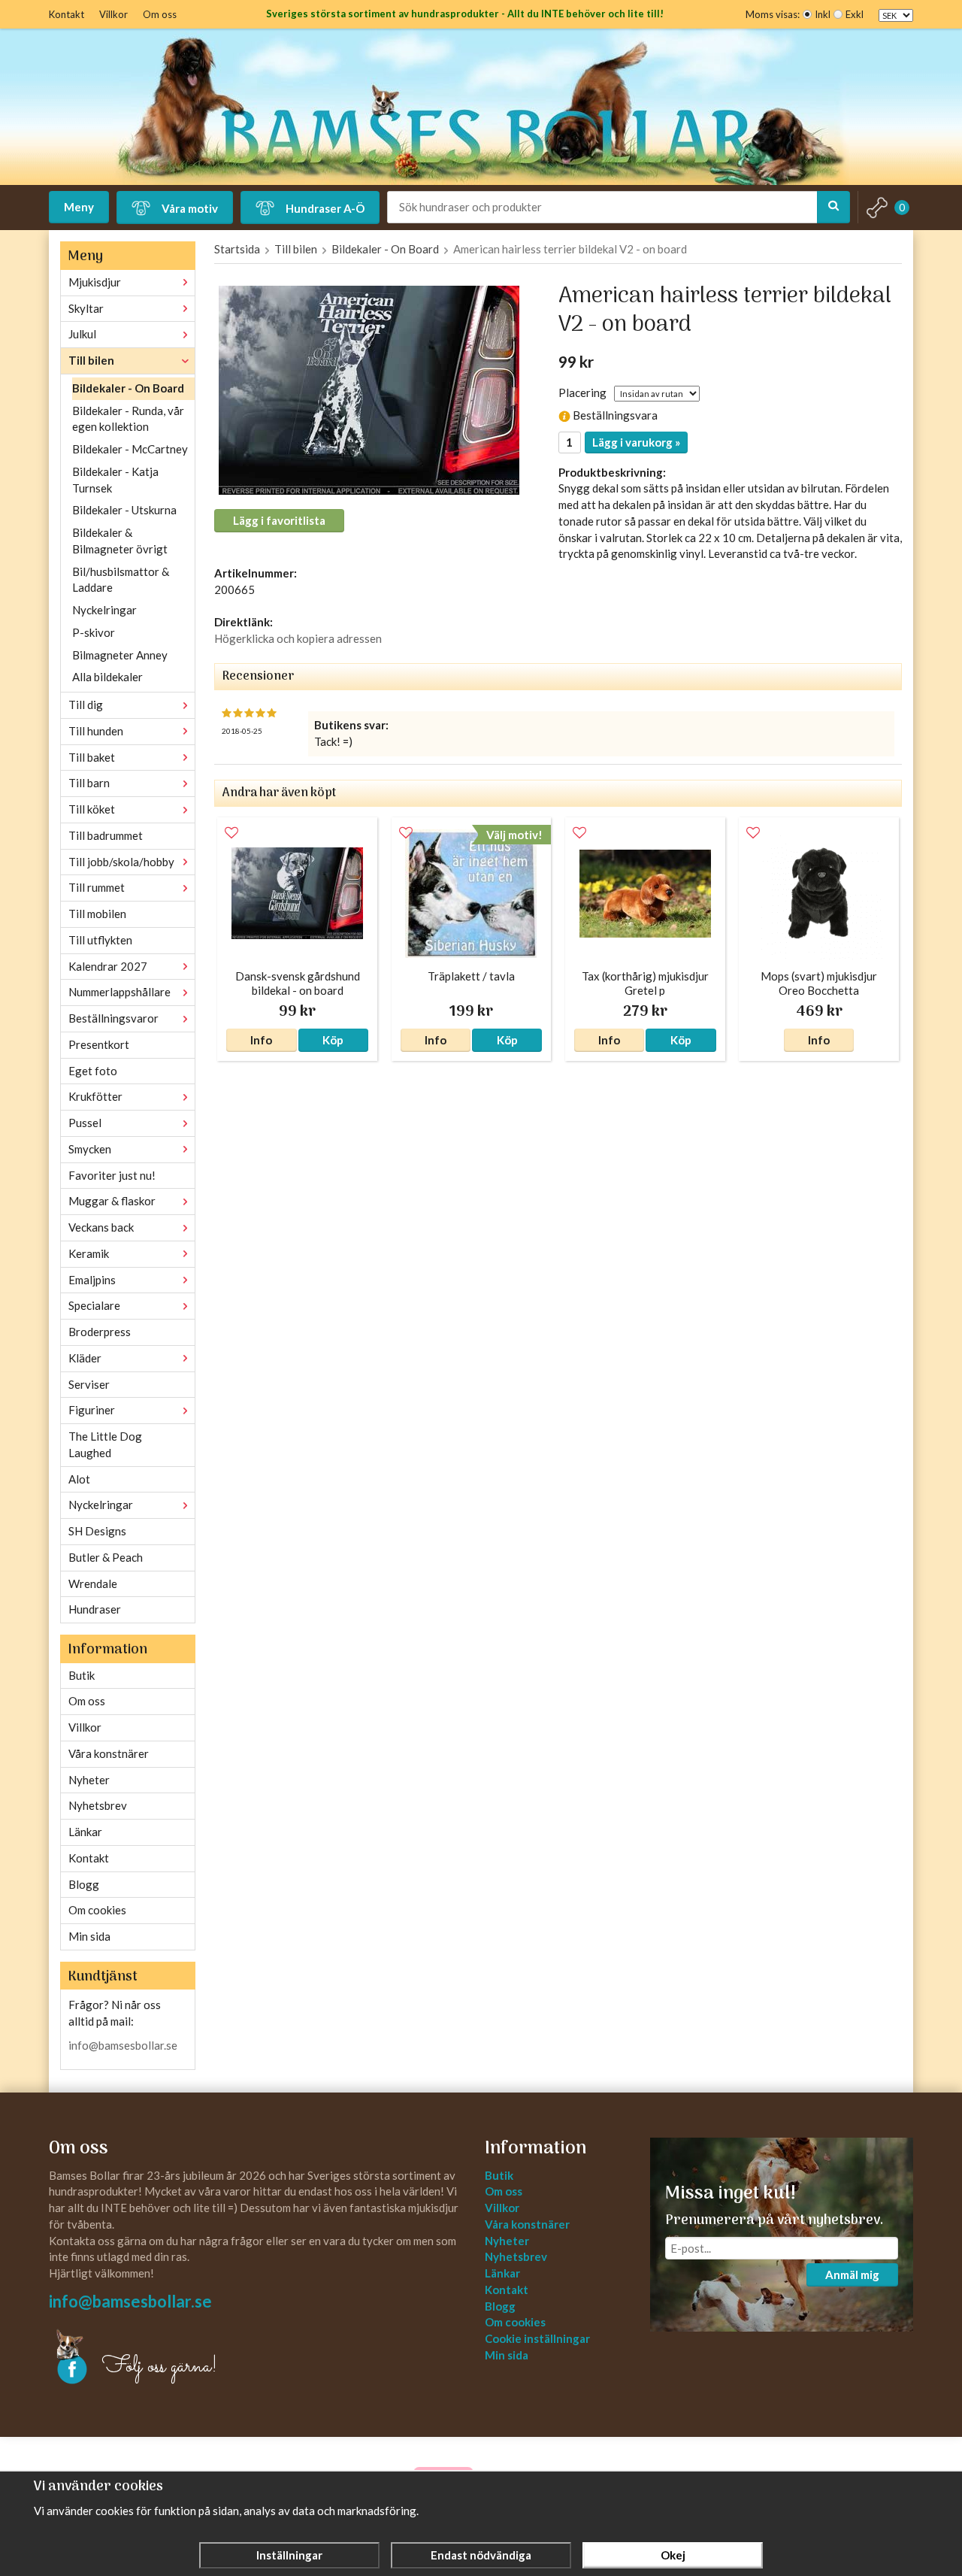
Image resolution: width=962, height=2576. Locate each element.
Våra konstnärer (109, 1753)
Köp (333, 1040)
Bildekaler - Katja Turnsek (115, 480)
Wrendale (93, 1583)
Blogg (84, 1884)
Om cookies (97, 1910)
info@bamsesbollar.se (123, 2045)
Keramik (89, 1253)
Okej (673, 2555)
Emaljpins (92, 1280)
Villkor (113, 14)
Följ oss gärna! (160, 2367)
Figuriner (92, 1410)
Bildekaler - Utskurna (124, 510)
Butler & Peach (106, 1557)
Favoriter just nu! (112, 1175)
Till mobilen (97, 914)
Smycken (90, 1149)
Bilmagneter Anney (120, 655)
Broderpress (100, 1332)
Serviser (89, 1384)
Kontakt (67, 14)
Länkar (85, 1832)
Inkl (823, 14)
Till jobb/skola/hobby (121, 862)
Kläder (85, 1358)
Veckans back (101, 1227)
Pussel (85, 1123)
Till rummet (97, 887)
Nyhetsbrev (98, 1805)
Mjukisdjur (95, 282)
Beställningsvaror (113, 1018)
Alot (79, 1479)
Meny (79, 207)
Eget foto (93, 1071)
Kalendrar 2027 (108, 966)
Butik (82, 1675)
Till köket (92, 809)
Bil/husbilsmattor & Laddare (121, 580)
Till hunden (96, 731)
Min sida (89, 1936)
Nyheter (89, 1780)
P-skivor (94, 632)
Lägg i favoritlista (279, 520)
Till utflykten (100, 940)
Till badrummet (106, 835)
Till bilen (91, 360)
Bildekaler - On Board (128, 388)
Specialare (94, 1305)
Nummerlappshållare (119, 992)
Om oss (160, 14)
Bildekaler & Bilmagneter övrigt (120, 541)
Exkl (855, 14)
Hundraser (95, 1609)
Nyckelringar (104, 610)
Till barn (89, 783)
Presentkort (99, 1044)
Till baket (92, 757)
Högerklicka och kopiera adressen (298, 638)
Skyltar (86, 308)
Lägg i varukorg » (636, 442)
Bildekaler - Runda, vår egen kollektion (128, 419)
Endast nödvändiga (481, 2555)
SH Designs (97, 1531)
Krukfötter (95, 1096)
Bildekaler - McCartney (130, 449)
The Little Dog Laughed (105, 1444)
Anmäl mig (852, 2274)
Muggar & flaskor (112, 1201)
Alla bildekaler (107, 677)
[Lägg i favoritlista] (231, 833)
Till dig (86, 705)
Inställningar (289, 2555)
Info (261, 1040)
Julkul (82, 334)
